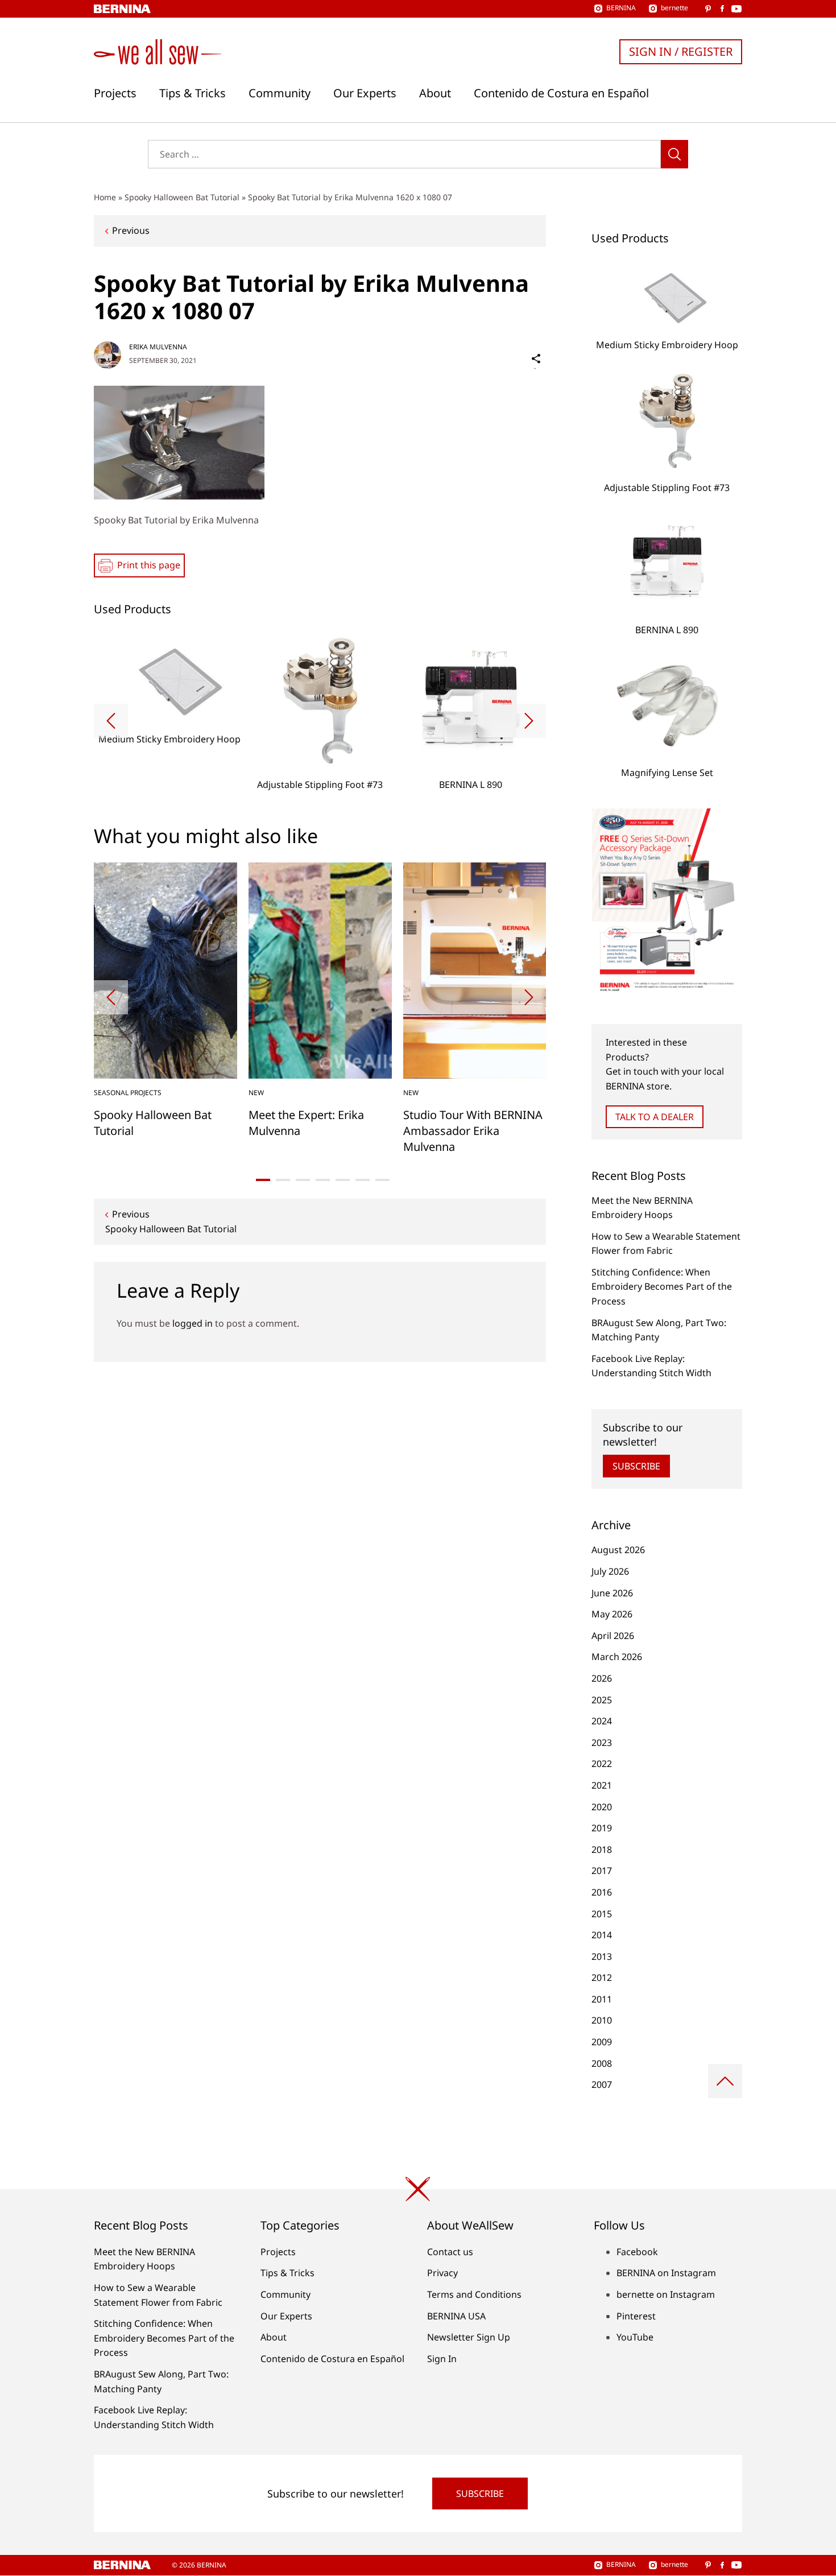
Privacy (442, 2273)
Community (280, 93)
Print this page (149, 565)
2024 (602, 1721)
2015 (602, 1914)
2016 (602, 1892)
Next (529, 721)
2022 (602, 1764)
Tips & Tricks (193, 93)
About (435, 93)
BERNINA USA (456, 2316)
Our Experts (365, 93)
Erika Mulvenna (158, 347)
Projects (115, 93)
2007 (602, 2084)
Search (674, 154)
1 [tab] (263, 1180)
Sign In (442, 2359)
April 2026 (613, 1636)
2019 (602, 1828)
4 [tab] (323, 1180)
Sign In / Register (681, 51)
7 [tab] (382, 1180)
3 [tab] (303, 1180)
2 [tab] (283, 1180)
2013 (602, 1956)
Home (105, 197)
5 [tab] (343, 1180)
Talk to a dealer (655, 1117)
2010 (602, 2020)
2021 (602, 1785)
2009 (602, 2042)
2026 (602, 1678)
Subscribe (636, 1466)
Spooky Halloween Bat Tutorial (182, 197)
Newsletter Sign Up (469, 2337)
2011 (602, 1999)
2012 (602, 1978)
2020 (602, 1807)
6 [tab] (363, 1180)
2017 (602, 1871)
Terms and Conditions (474, 2294)
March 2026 (617, 1657)
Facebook (637, 2252)
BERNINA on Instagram (666, 2273)
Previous (131, 230)
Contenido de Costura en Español (561, 93)
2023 (602, 1743)
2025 (602, 1700)
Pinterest (636, 2316)
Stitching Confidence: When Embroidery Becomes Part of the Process (662, 1287)
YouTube (635, 2337)
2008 (602, 2063)
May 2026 (612, 1614)
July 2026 (610, 1571)
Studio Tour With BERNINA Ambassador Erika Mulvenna (473, 1131)
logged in (193, 1323)
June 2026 (612, 1593)
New (256, 1093)
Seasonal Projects (128, 1093)
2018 (602, 1850)
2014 (602, 1935)
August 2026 (618, 1550)
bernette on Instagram (666, 2294)
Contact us (450, 2252)
